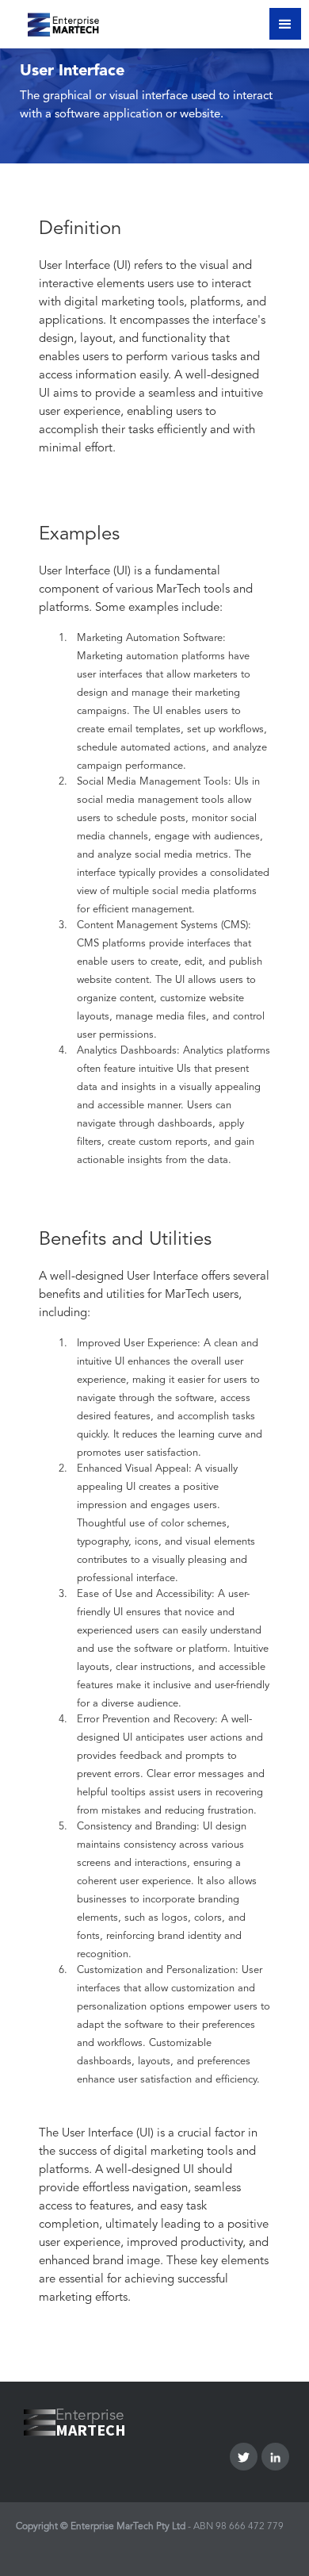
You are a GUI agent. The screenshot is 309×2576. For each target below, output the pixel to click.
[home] (53, 22)
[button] (285, 24)
